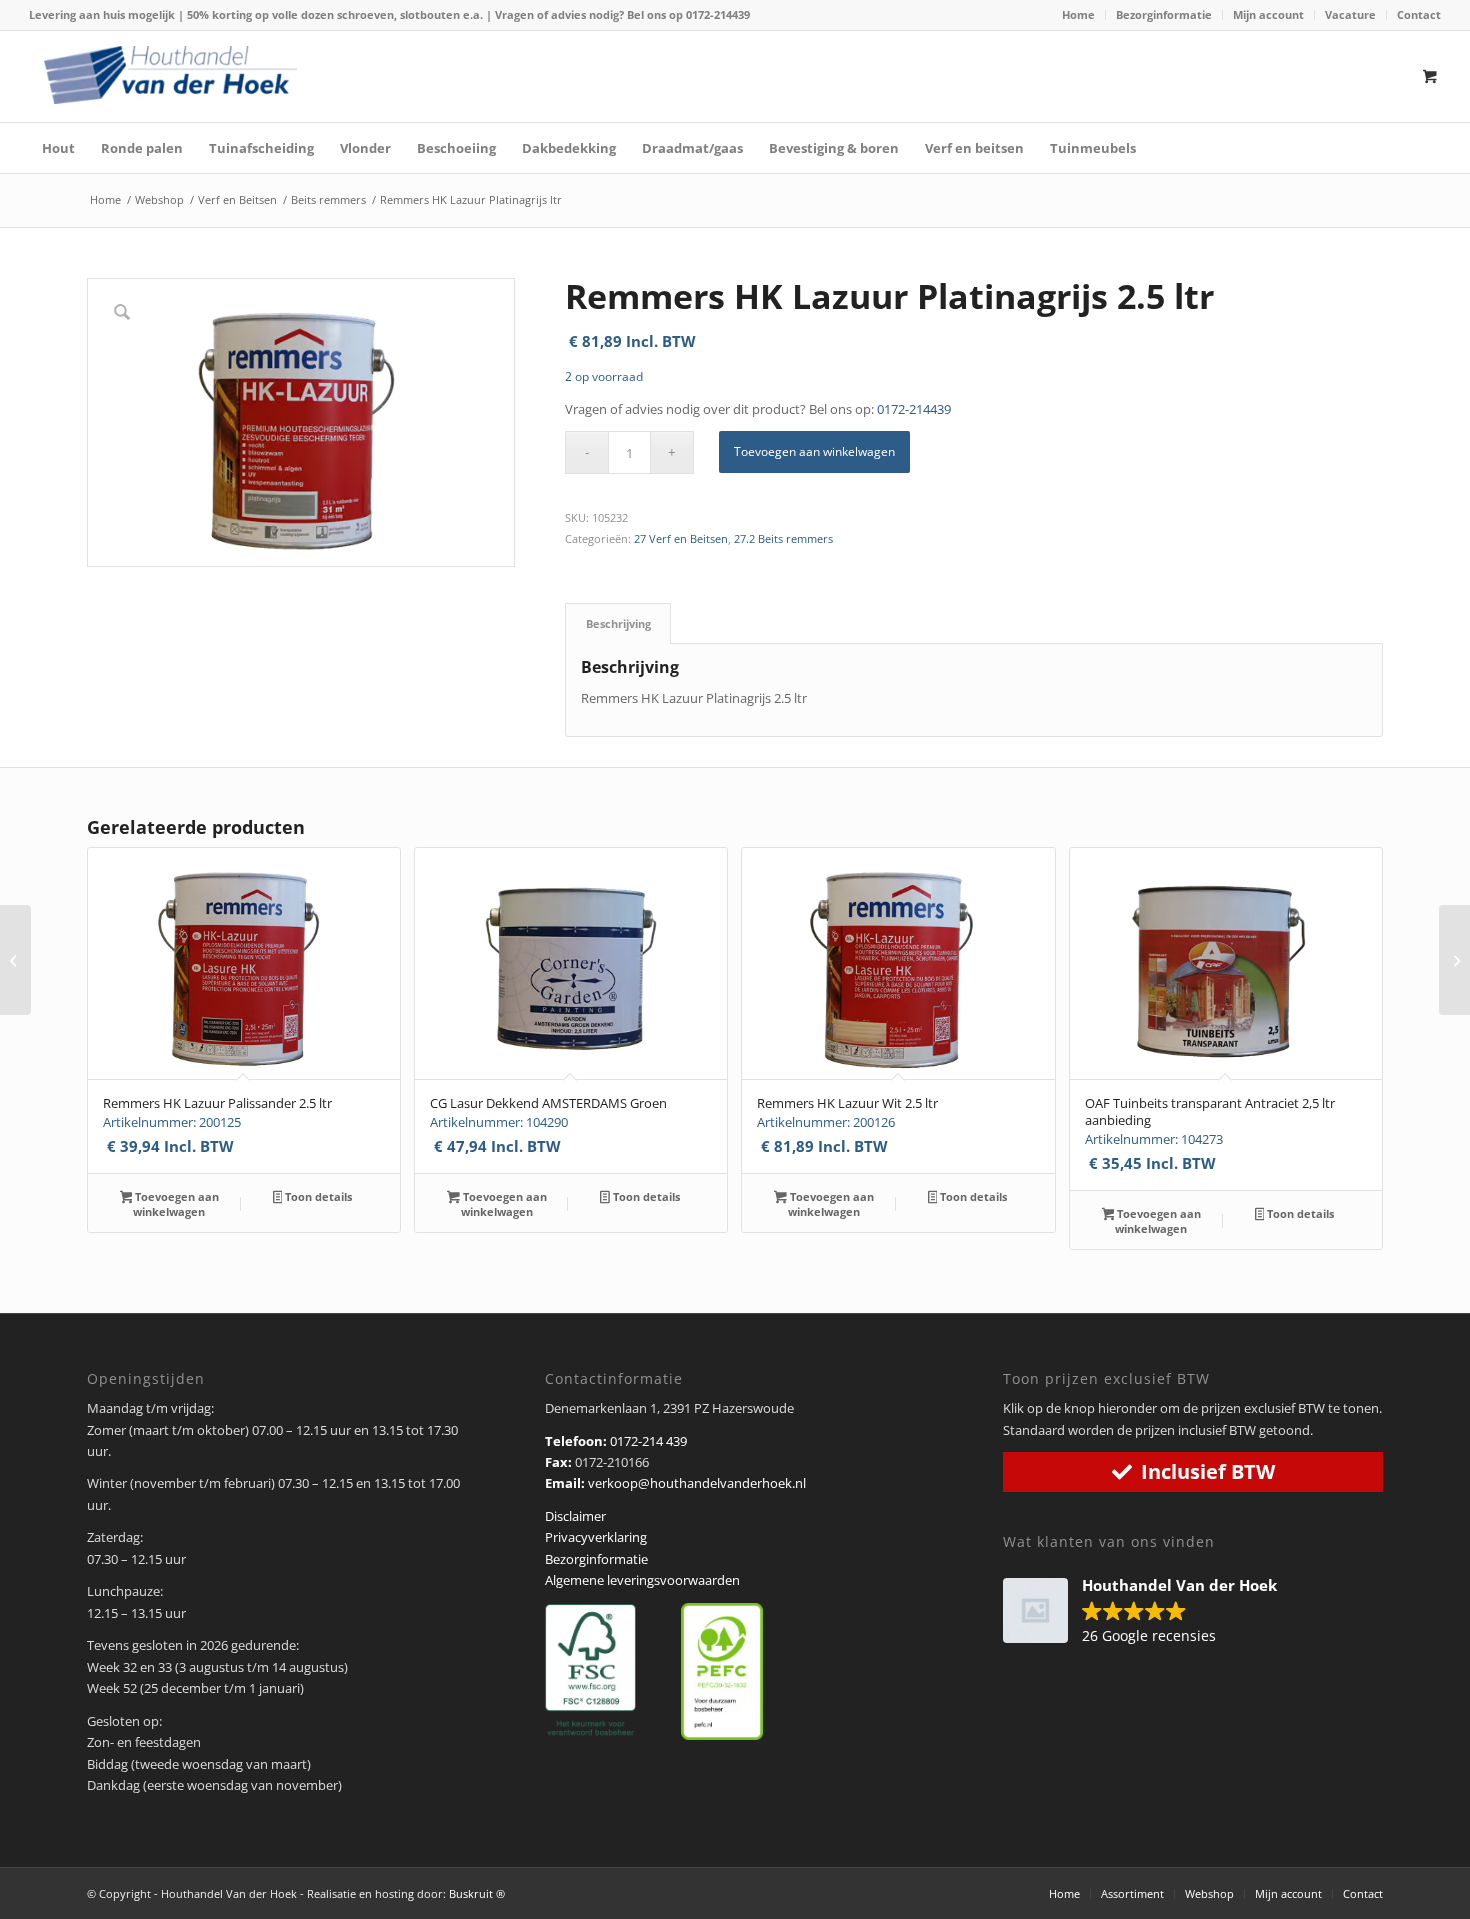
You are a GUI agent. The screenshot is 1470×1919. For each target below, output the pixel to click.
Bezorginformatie (1164, 14)
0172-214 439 (648, 1441)
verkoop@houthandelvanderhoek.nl (697, 1483)
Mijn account (1268, 14)
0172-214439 (718, 14)
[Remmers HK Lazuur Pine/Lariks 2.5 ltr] (1454, 960)
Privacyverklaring (596, 1537)
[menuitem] (1079, 15)
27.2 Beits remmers (783, 538)
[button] (1150, 1612)
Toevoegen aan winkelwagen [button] (175, 1204)
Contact (1419, 14)
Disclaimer (575, 1516)
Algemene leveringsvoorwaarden (642, 1580)
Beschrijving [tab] (618, 623)
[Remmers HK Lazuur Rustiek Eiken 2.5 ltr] (15, 960)
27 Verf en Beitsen (681, 538)
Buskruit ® (477, 1893)
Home (1078, 14)
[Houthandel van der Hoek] (170, 75)
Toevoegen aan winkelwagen (814, 451)
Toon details (317, 1196)
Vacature (1350, 14)
